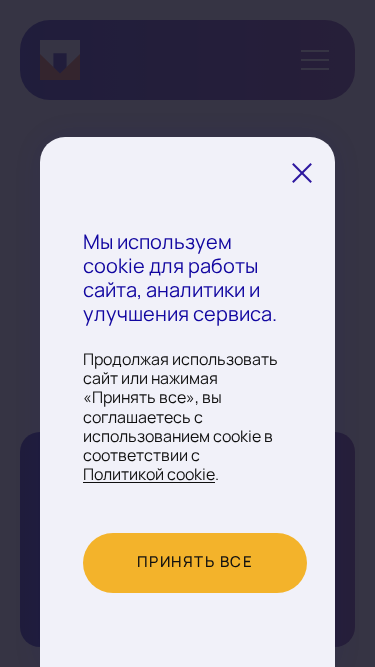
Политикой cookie (149, 475)
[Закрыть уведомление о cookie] (302, 173)
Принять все (195, 562)
